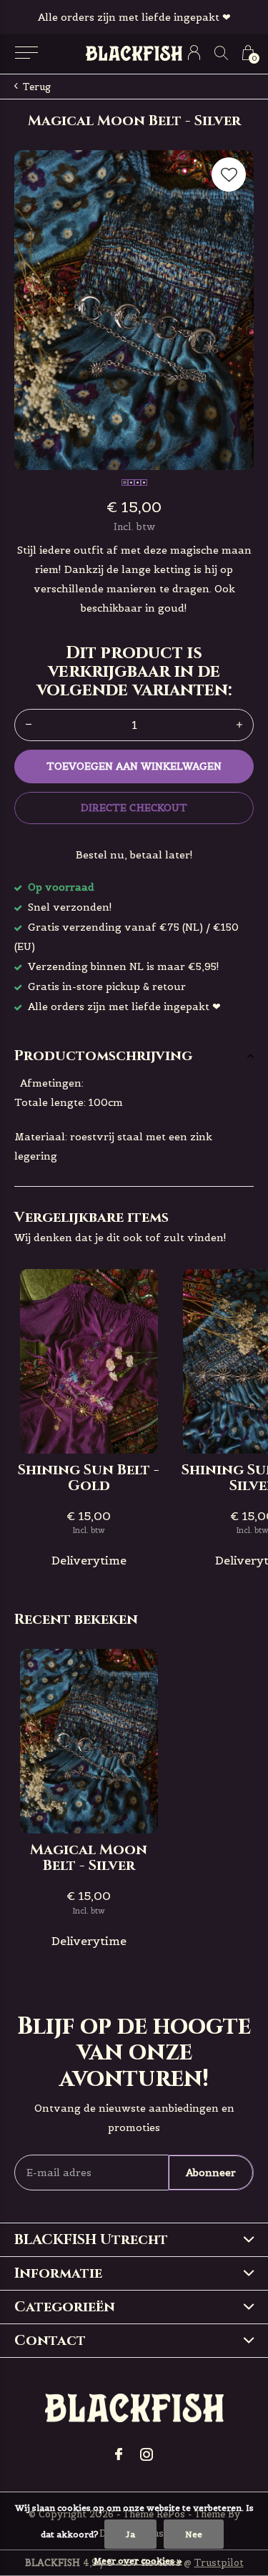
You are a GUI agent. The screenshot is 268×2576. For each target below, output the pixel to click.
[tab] (134, 1056)
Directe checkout (134, 808)
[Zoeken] (221, 53)
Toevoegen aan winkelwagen (134, 766)
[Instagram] (147, 2454)
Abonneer (211, 2173)
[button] (26, 53)
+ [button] (239, 725)
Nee (194, 2534)
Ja (130, 2534)
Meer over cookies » (138, 2561)
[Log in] (194, 53)
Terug (37, 87)
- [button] (29, 725)
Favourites (229, 175)
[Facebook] (119, 2454)
